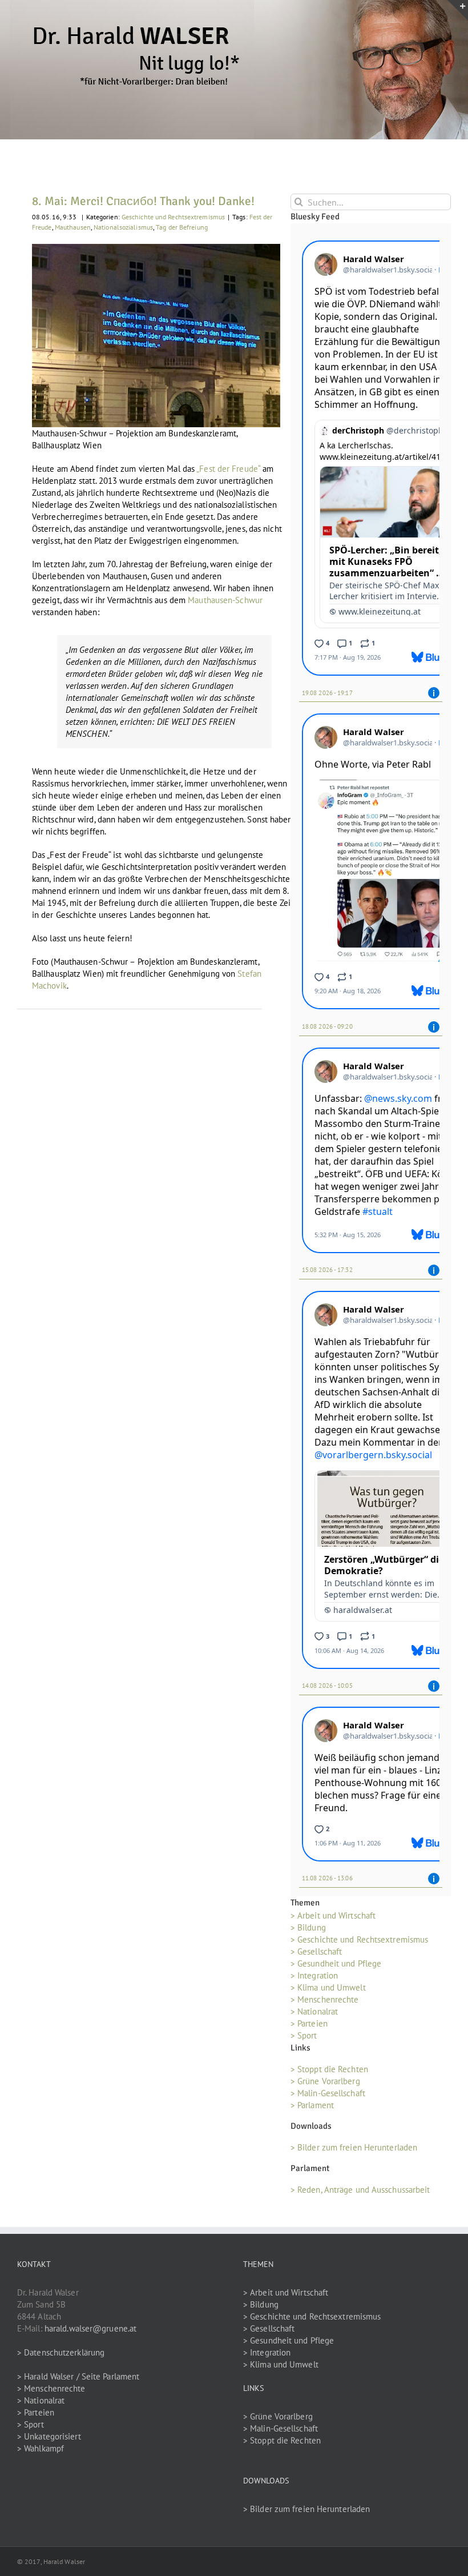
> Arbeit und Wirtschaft (333, 1915)
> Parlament (312, 2105)
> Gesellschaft (316, 1951)
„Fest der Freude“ (228, 469)
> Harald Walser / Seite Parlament (78, 2376)
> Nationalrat (314, 2011)
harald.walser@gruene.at (90, 2328)
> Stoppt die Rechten (329, 2069)
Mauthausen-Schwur (225, 600)
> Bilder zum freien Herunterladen (354, 2147)
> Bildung (308, 1927)
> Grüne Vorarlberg (325, 2081)
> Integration (314, 1975)
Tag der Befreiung (182, 227)
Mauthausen (73, 227)
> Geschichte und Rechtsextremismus (359, 1939)
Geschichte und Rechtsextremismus (173, 217)
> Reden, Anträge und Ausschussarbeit (360, 2190)
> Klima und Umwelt (328, 1987)
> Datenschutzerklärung (61, 2352)
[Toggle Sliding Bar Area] (458, 10)
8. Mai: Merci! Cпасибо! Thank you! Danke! (143, 201)
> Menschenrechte (325, 1999)
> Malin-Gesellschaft (328, 2093)
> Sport (304, 2035)
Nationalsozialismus (123, 227)
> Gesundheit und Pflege (336, 1963)
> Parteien (309, 2023)
